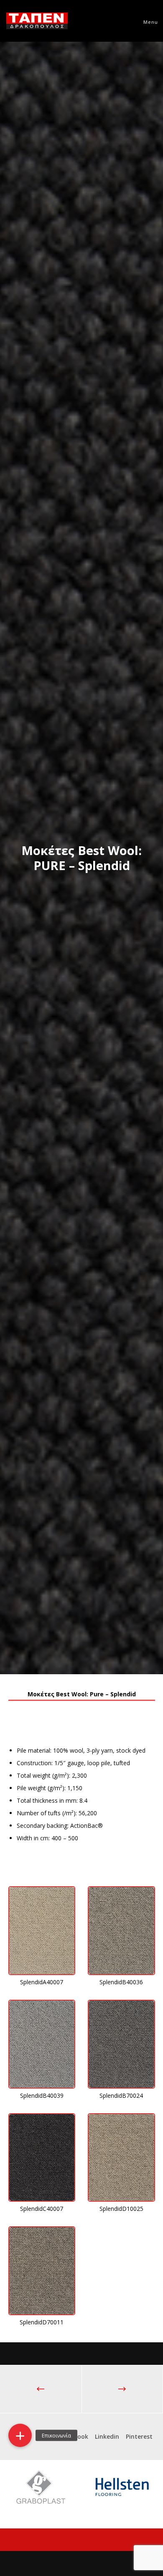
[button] (20, 2435)
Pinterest (139, 2436)
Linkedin (107, 2436)
